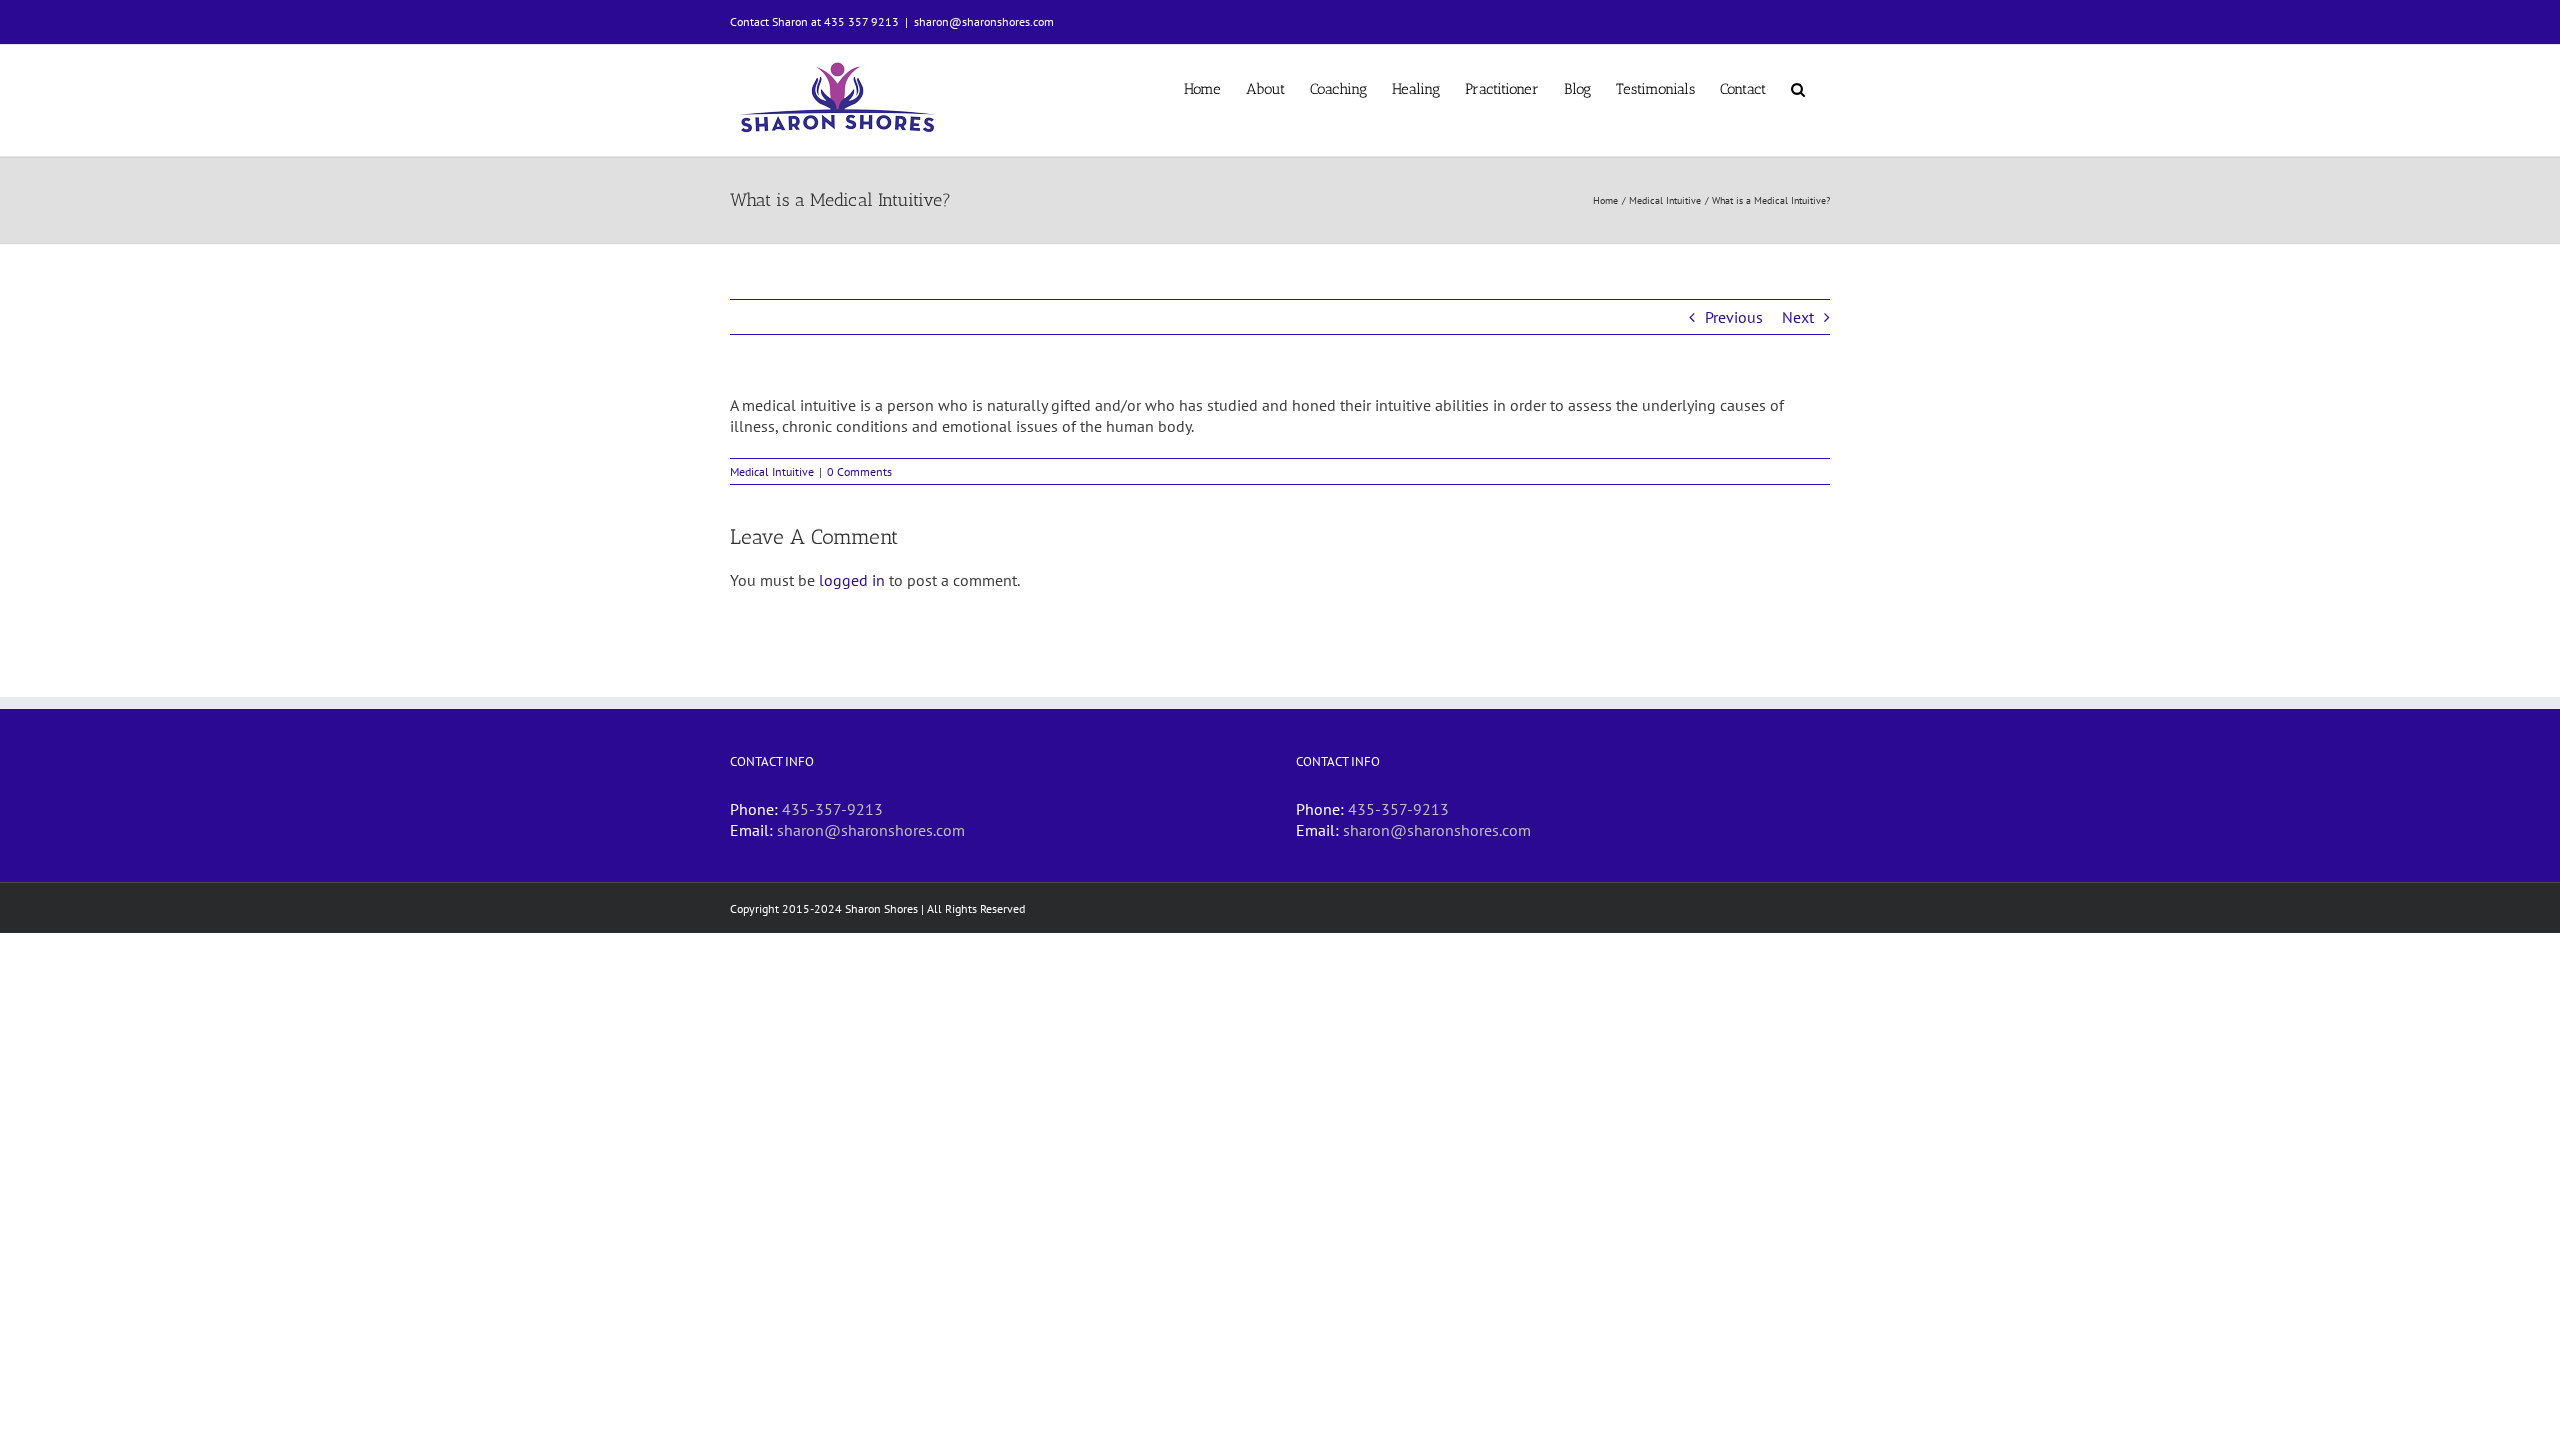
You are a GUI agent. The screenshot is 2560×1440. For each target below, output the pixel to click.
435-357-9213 (832, 809)
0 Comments (859, 471)
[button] (1798, 88)
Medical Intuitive (772, 471)
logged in (852, 580)
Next (1798, 317)
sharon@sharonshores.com (984, 21)
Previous (1734, 317)
